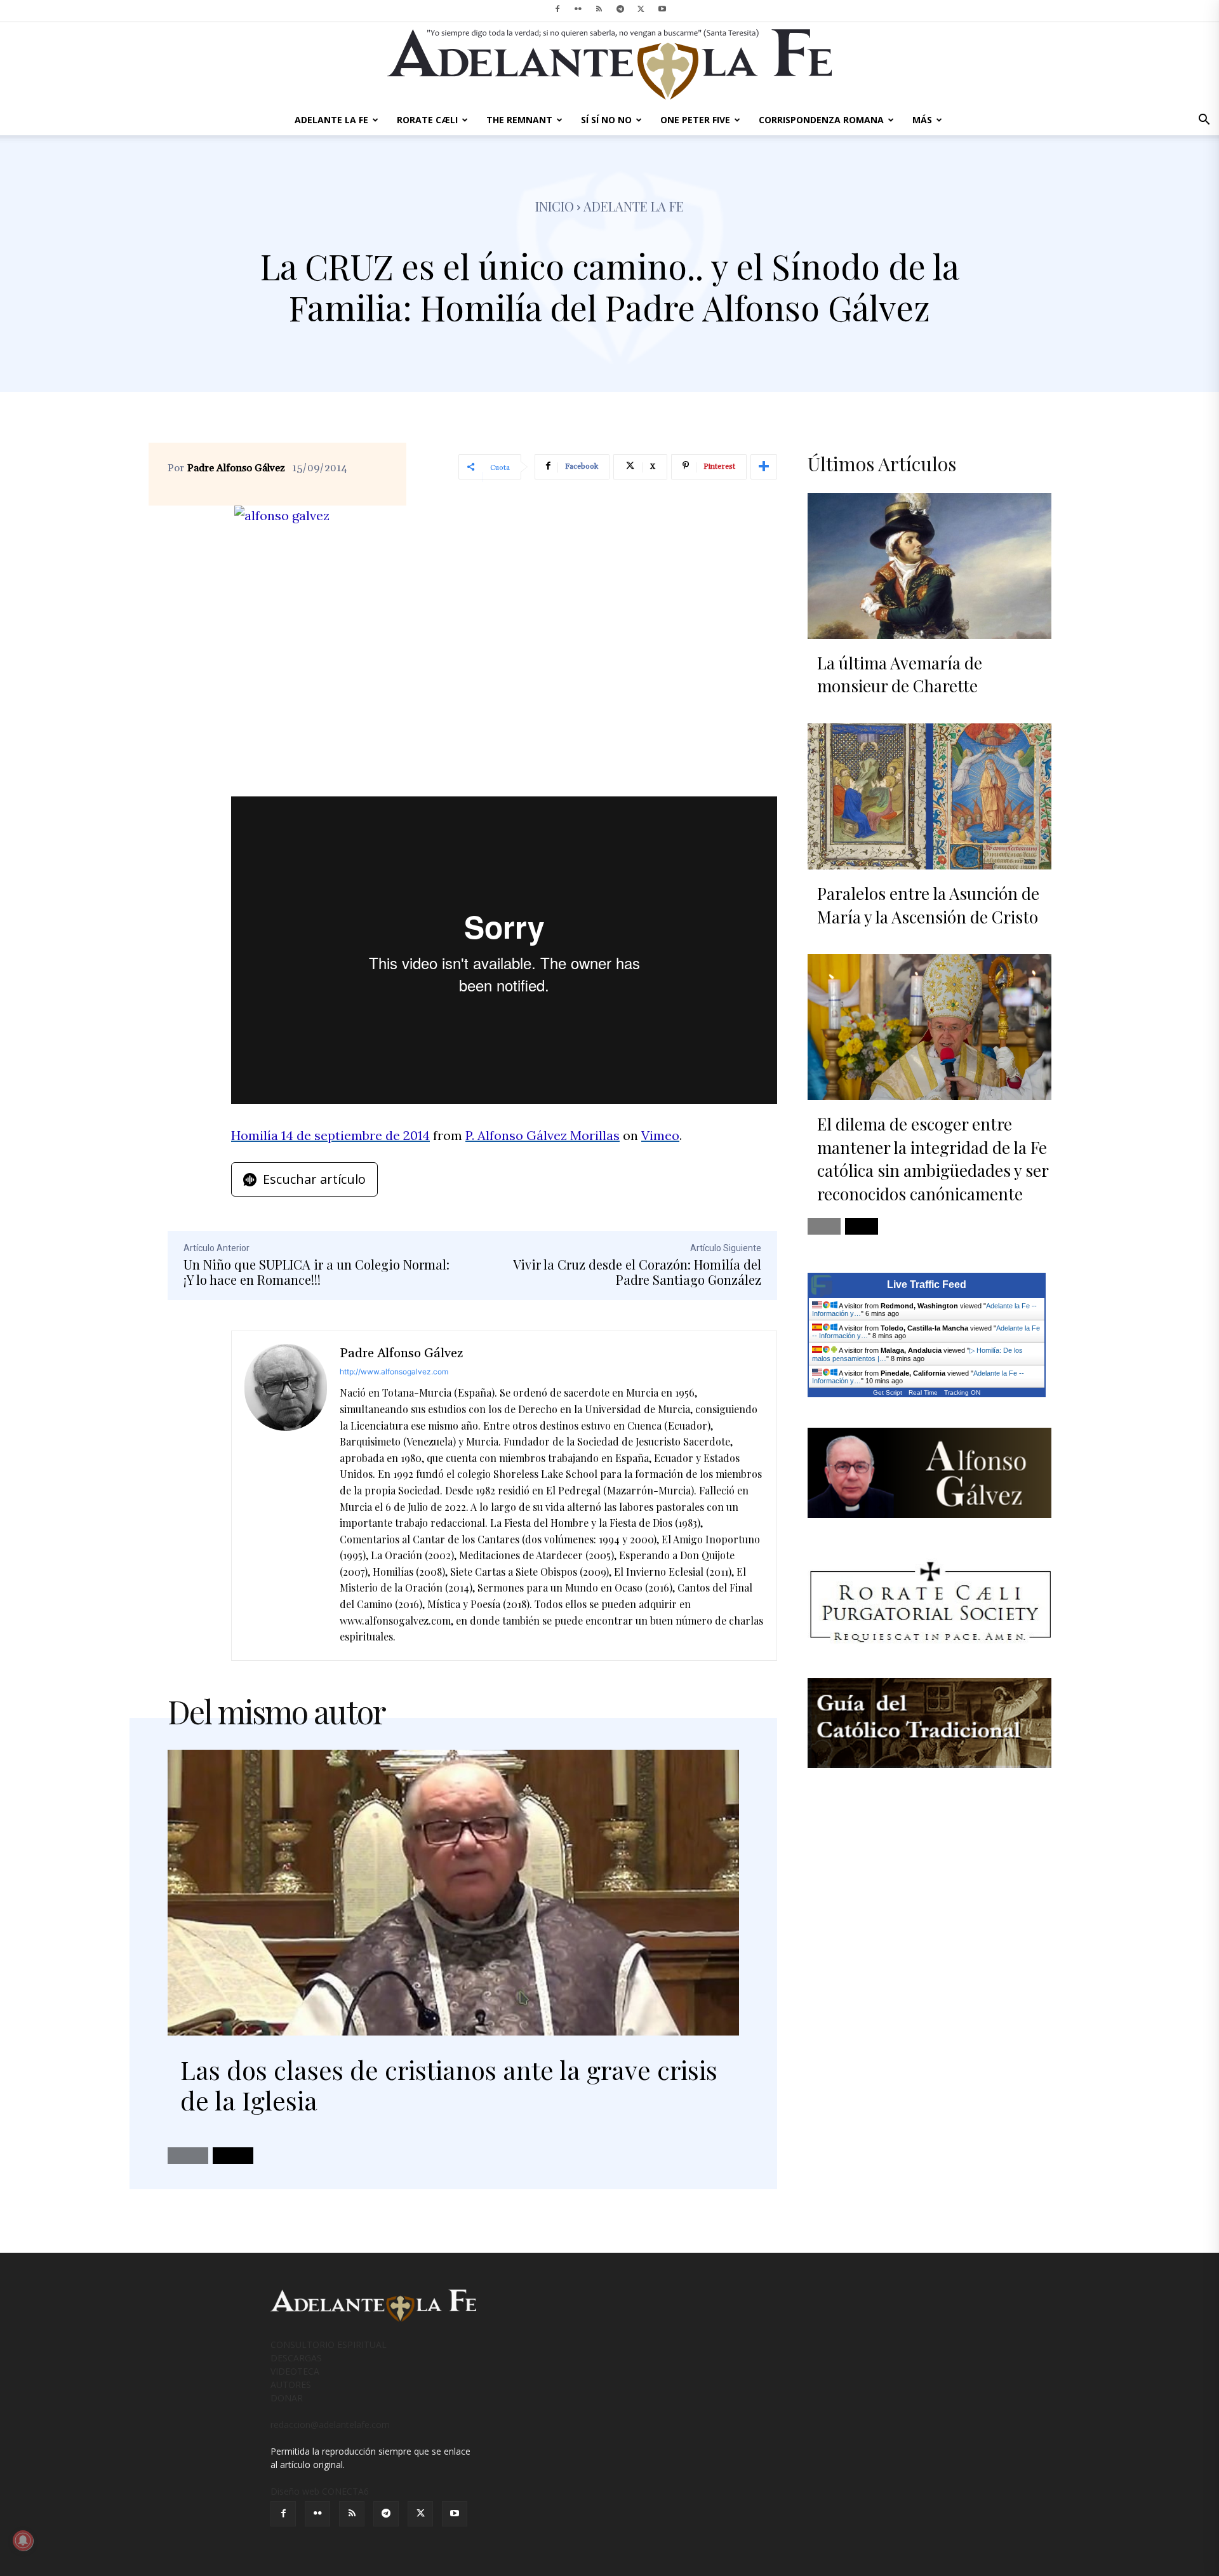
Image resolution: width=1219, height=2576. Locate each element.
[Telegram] (620, 9)
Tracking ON (962, 1392)
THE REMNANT (519, 120)
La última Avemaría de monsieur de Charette (900, 674)
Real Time (923, 1392)
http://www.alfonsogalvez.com (394, 1372)
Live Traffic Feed (927, 1285)
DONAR (287, 2398)
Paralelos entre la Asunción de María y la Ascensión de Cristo (928, 905)
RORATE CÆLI (427, 120)
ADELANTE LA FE (331, 120)
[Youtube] (662, 9)
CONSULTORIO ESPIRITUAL (329, 2345)
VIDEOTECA (295, 2371)
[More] (764, 467)
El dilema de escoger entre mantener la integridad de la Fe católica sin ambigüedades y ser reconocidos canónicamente (933, 1158)
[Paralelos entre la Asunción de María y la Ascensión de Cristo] (929, 796)
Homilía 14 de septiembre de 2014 (330, 1135)
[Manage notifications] (23, 2540)
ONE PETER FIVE (695, 120)
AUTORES (291, 2385)
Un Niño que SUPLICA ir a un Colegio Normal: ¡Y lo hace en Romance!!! (316, 1272)
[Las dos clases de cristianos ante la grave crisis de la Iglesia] (453, 1893)
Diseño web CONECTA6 (320, 2491)
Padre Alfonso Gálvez (236, 468)
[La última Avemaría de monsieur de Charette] (929, 566)
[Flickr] (578, 9)
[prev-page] (188, 2156)
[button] (1204, 121)
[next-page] (233, 2156)
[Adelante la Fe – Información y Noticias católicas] (609, 64)
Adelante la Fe (634, 206)
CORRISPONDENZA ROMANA (821, 120)
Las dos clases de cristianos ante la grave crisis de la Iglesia (449, 2085)
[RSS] (599, 9)
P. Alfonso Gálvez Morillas (543, 1135)
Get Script (888, 1392)
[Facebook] (557, 9)
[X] (641, 9)
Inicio (555, 206)
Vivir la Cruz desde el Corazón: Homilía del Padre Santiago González (637, 1272)
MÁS (922, 120)
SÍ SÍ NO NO (606, 120)
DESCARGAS (296, 2358)
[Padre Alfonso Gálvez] (286, 1496)
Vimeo (660, 1135)
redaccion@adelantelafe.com (330, 2425)
